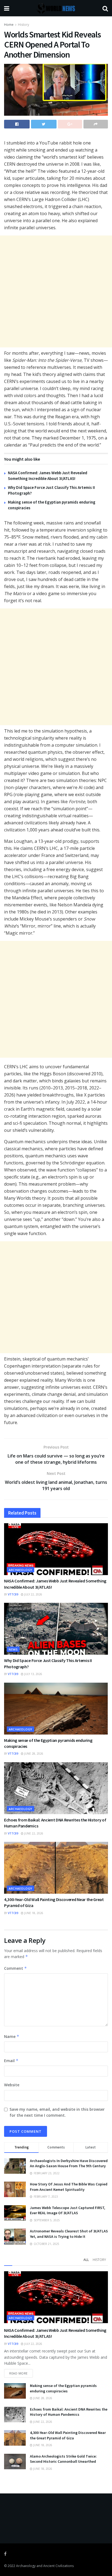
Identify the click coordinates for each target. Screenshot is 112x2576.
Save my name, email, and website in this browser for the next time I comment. (57, 2112)
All (86, 2260)
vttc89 (13, 1594)
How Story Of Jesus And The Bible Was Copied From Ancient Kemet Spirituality (69, 2187)
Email (11, 2061)
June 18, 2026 (33, 1913)
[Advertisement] (56, 291)
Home (9, 25)
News (13, 1649)
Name (12, 2036)
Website (12, 2085)
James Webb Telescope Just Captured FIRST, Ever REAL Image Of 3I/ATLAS (68, 2210)
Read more (18, 2373)
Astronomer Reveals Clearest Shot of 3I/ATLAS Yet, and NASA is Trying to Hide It (69, 2234)
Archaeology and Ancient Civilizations (45, 2566)
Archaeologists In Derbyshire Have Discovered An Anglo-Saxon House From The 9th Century (69, 2163)
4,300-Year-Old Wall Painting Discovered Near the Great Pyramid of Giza (68, 2435)
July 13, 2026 (33, 1674)
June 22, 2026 (33, 1833)
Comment (15, 1968)
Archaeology (21, 1570)
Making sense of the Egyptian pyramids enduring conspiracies (63, 2388)
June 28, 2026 (33, 1754)
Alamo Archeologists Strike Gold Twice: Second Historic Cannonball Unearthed (63, 2459)
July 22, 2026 (33, 1594)
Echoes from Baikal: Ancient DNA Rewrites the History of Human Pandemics (69, 2412)
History (24, 25)
